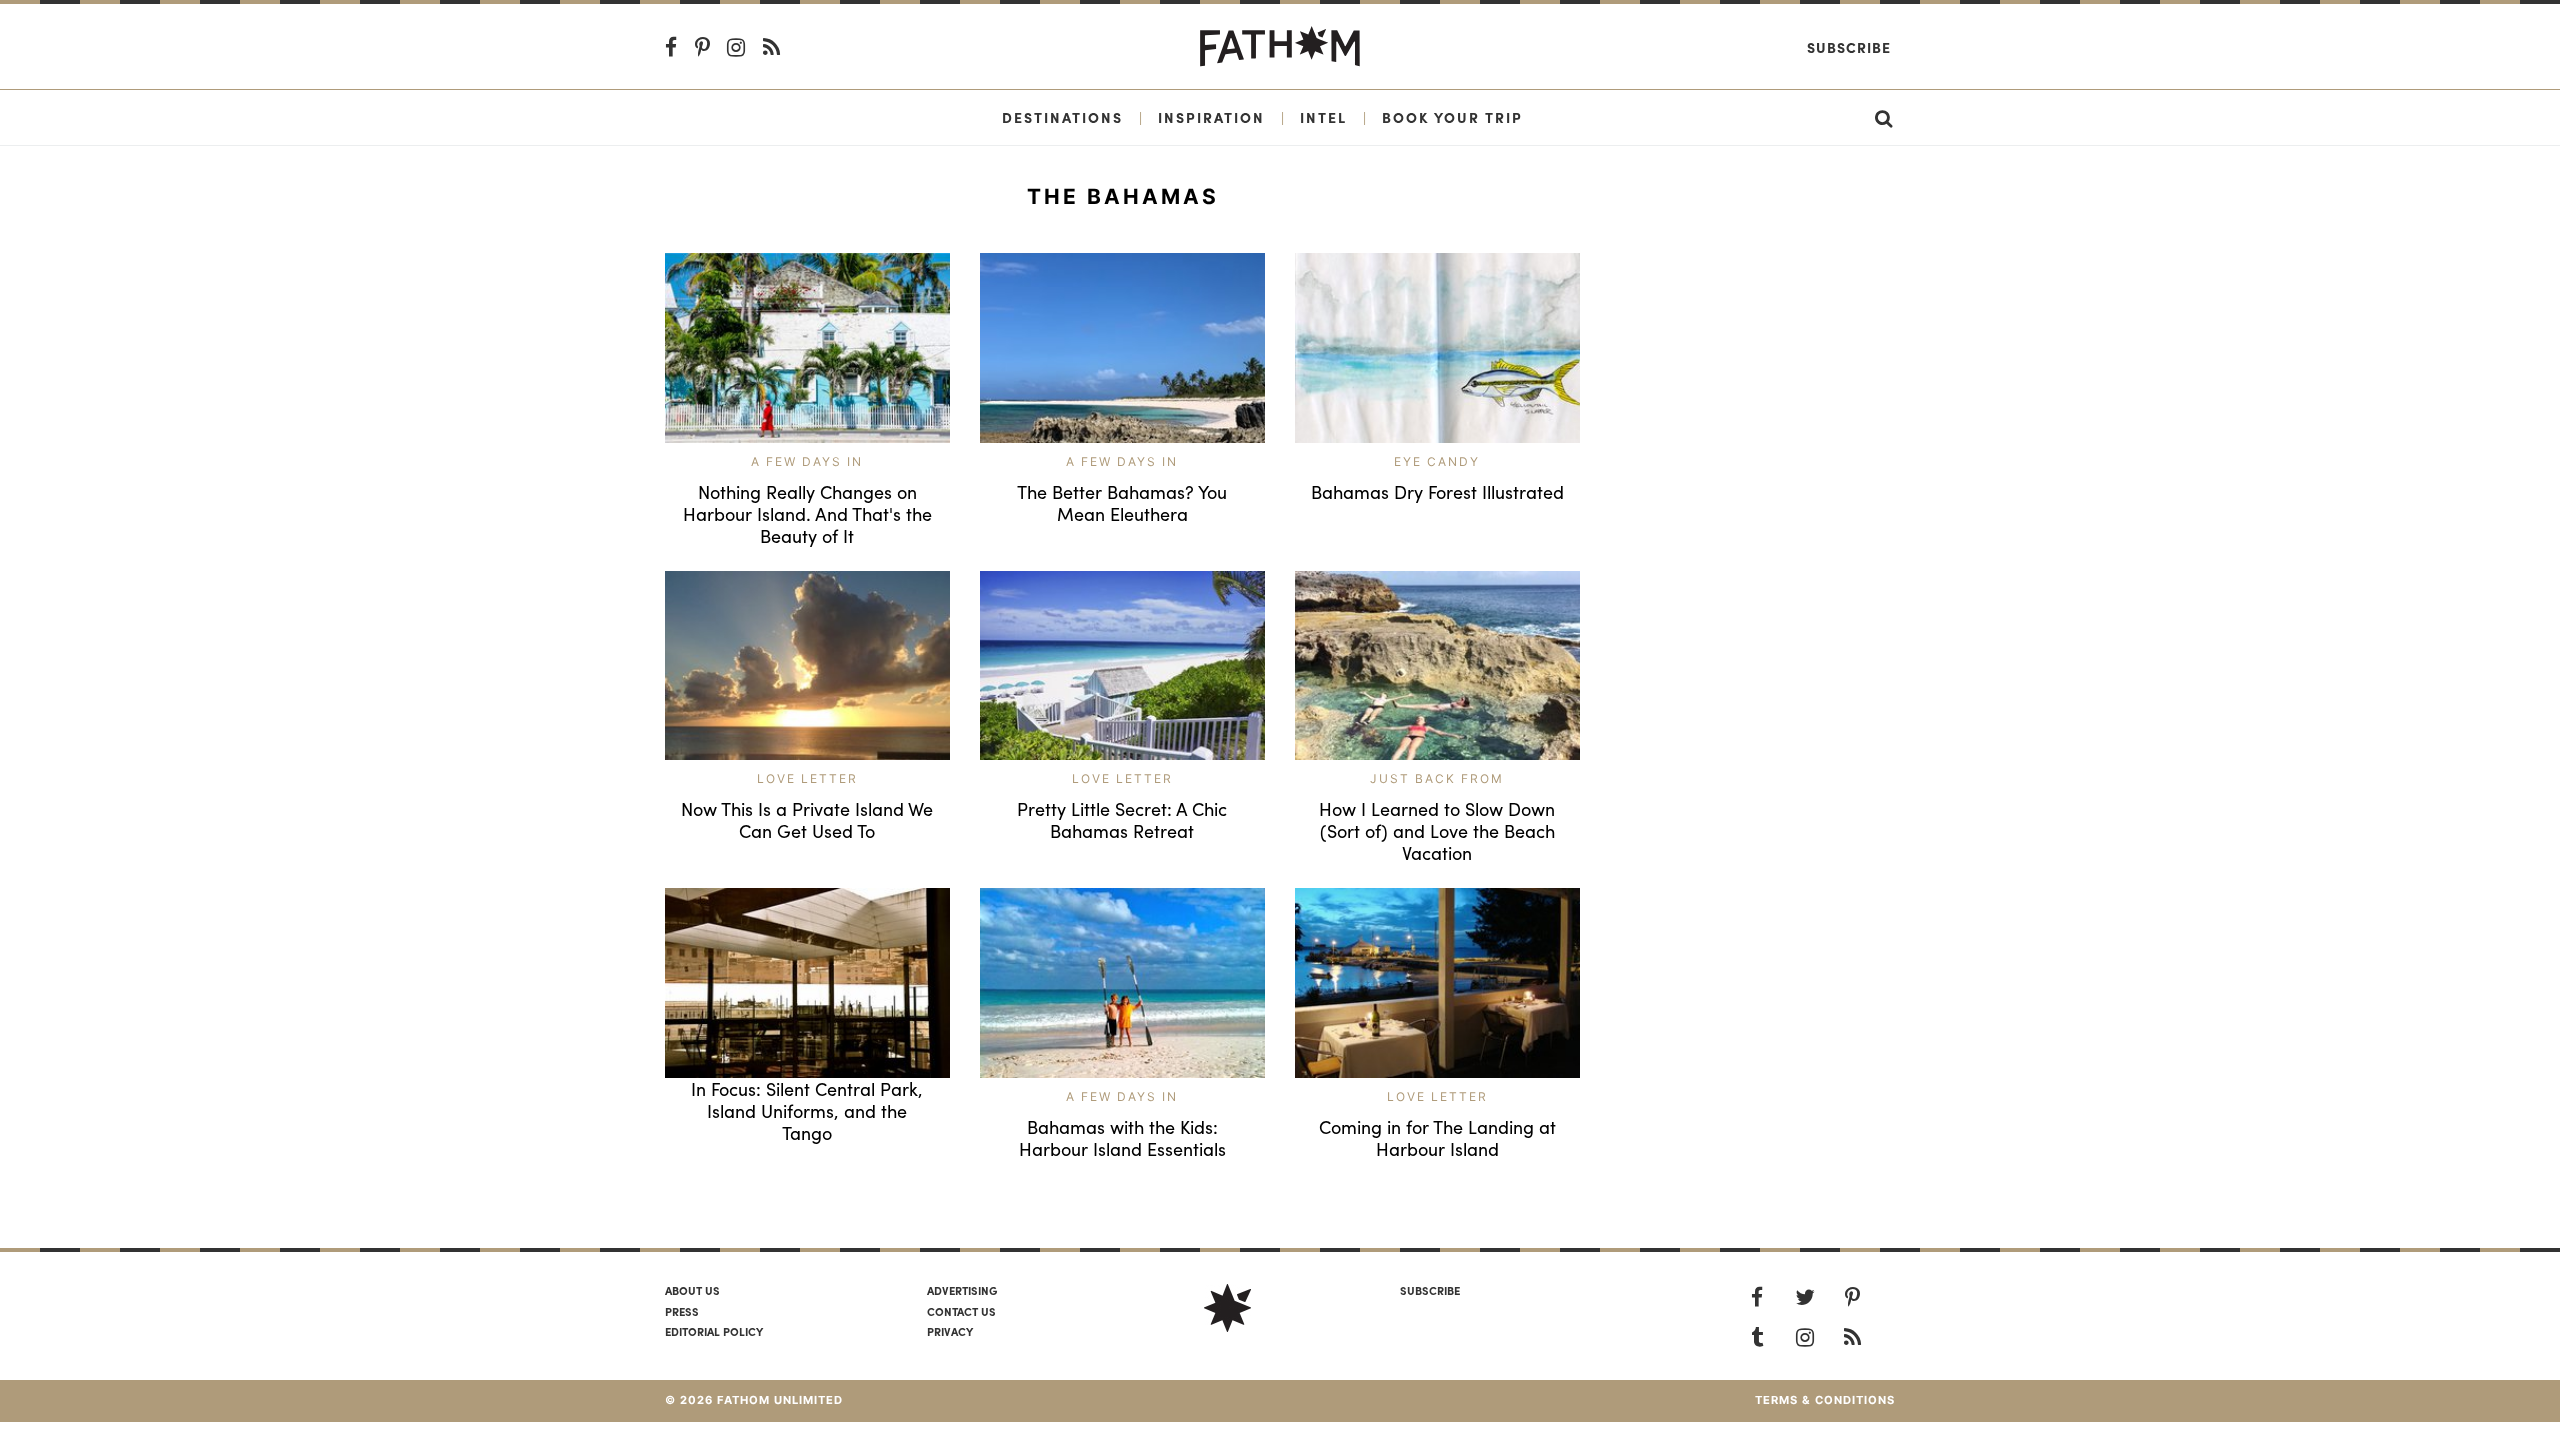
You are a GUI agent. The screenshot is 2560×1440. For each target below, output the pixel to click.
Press (682, 1311)
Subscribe (1849, 47)
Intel (1323, 117)
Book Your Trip (1452, 117)
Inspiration (1211, 117)
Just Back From (1437, 778)
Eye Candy (1437, 461)
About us (692, 1290)
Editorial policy (714, 1331)
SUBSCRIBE (1430, 1290)
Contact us (961, 1311)
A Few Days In (807, 461)
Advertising (962, 1290)
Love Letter (807, 778)
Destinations (1062, 117)
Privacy (950, 1331)
